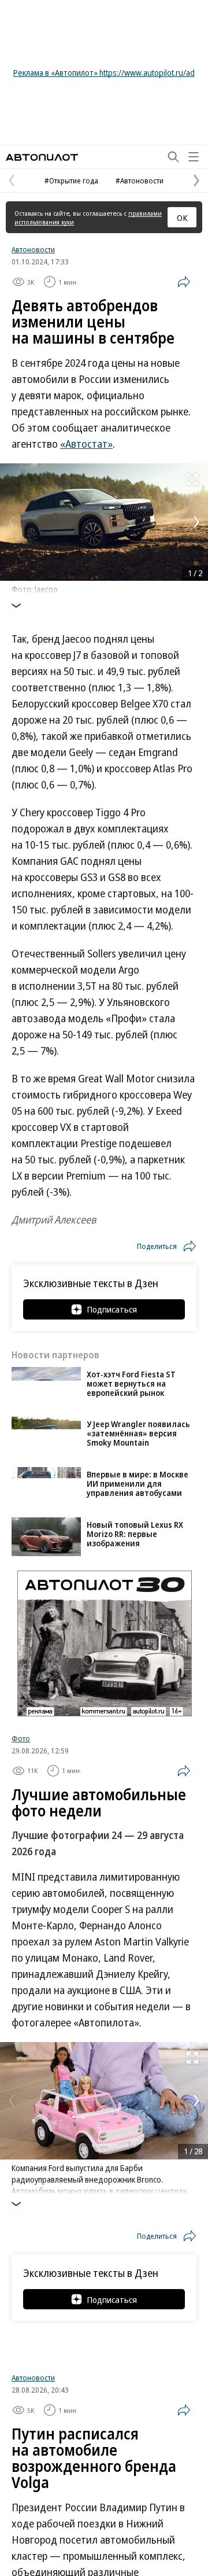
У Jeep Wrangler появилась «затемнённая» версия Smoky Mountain (138, 1433)
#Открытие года (71, 180)
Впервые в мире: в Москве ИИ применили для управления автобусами (138, 1484)
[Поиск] (173, 157)
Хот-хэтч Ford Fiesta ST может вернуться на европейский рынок (131, 1383)
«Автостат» (86, 444)
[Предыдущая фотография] (12, 522)
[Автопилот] (42, 157)
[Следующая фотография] (196, 522)
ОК (182, 218)
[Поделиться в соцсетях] (184, 282)
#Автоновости (140, 180)
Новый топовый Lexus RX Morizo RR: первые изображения (135, 1534)
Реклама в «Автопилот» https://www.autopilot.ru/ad (104, 73)
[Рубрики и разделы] (194, 157)
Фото (21, 1738)
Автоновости (33, 249)
